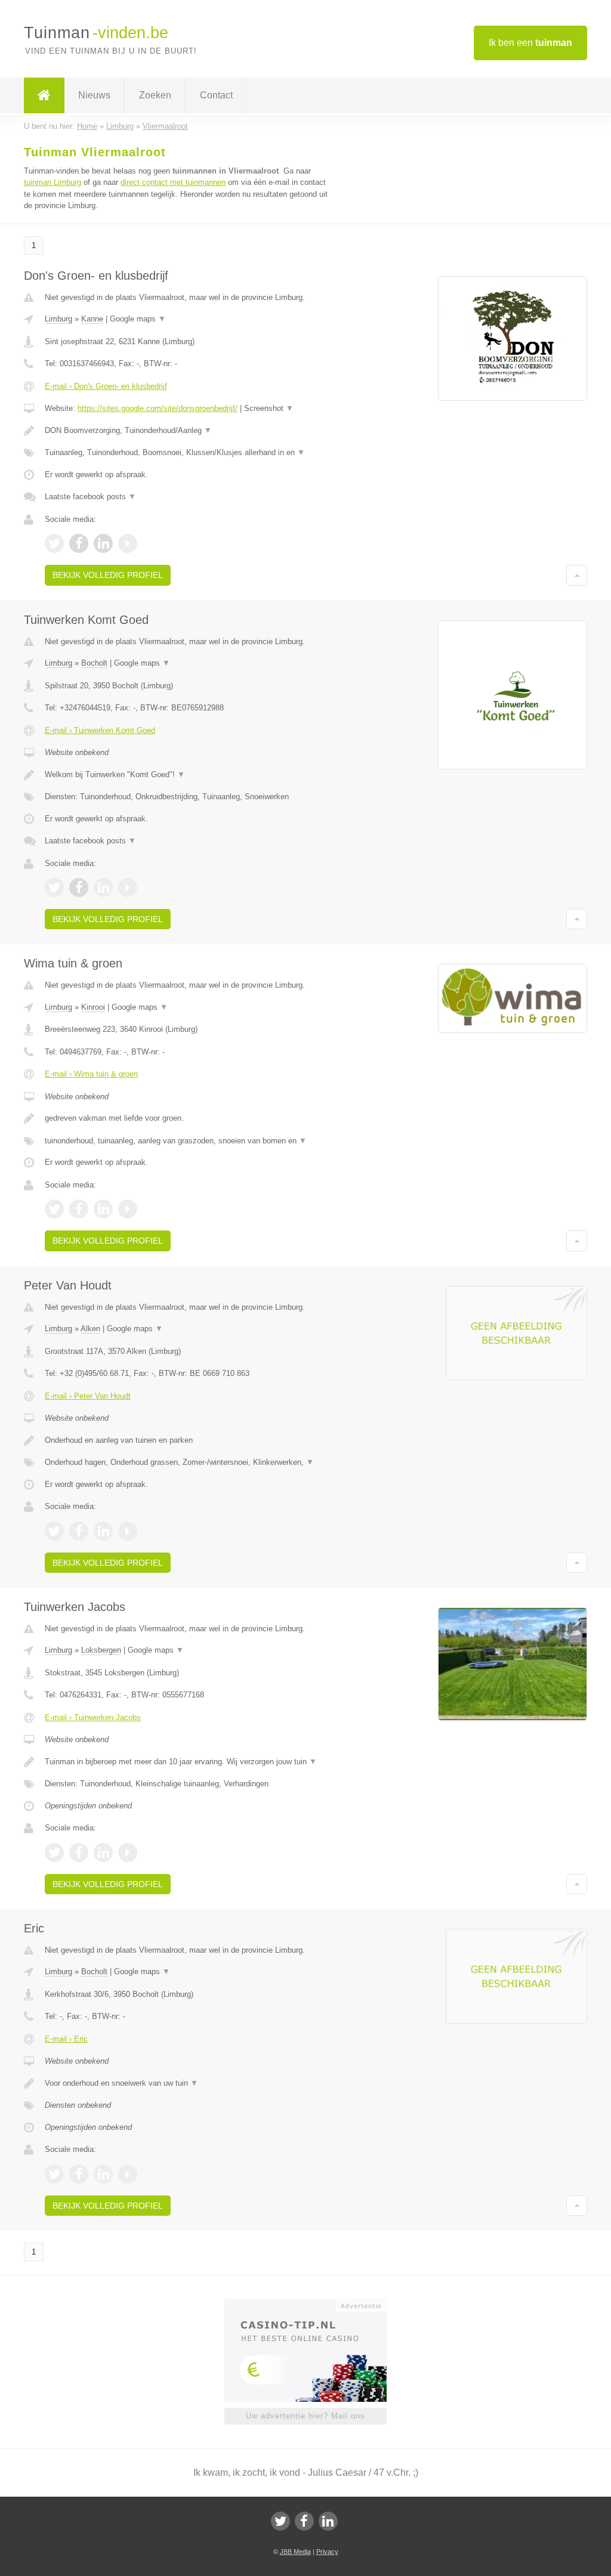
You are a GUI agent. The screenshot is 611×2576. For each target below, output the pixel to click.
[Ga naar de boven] (577, 575)
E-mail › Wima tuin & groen (91, 1074)
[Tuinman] (44, 95)
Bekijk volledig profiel (108, 575)
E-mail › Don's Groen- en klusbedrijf (106, 386)
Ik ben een (530, 43)
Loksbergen (101, 1650)
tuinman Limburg (53, 182)
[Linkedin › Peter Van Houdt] (103, 1531)
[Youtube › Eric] (128, 2174)
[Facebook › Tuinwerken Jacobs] (79, 1853)
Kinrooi (93, 1007)
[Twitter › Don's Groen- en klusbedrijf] (54, 543)
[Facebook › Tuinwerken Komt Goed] (79, 887)
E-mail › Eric (66, 2039)
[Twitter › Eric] (54, 2174)
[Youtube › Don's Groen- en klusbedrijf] (128, 543)
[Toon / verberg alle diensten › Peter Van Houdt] (189, 1462)
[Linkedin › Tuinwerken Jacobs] (103, 1853)
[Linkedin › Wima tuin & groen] (103, 1209)
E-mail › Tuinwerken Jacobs (93, 1717)
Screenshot (269, 408)
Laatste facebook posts (90, 497)
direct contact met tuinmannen (173, 182)
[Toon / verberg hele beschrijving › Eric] (189, 2083)
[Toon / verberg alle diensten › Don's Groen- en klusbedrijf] (189, 453)
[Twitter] (280, 2521)
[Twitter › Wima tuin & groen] (54, 1209)
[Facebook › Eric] (79, 2174)
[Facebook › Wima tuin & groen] (79, 1209)
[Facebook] (304, 2521)
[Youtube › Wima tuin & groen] (128, 1209)
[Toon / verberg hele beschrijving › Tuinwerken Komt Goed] (189, 775)
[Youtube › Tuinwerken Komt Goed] (128, 887)
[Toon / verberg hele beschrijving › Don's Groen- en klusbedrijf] (189, 431)
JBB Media (295, 2552)
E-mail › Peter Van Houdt (88, 1396)
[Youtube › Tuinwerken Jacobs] (128, 1853)
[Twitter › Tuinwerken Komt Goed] (54, 887)
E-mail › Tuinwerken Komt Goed (100, 730)
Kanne (92, 319)
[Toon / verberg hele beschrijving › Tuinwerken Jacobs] (189, 1762)
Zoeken (155, 95)
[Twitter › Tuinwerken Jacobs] (54, 1853)
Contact (216, 95)
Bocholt (94, 663)
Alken (90, 1329)
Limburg (58, 319)
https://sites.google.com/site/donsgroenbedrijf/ (158, 408)
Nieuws (94, 95)
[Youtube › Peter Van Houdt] (128, 1531)
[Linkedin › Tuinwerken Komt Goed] (103, 887)
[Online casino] (314, 2305)
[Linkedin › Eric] (103, 2174)
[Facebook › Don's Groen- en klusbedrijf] (79, 543)
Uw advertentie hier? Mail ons (305, 2416)
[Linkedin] (328, 2521)
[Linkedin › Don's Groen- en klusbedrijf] (103, 543)
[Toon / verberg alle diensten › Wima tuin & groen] (189, 1141)
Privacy (327, 2552)
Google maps (138, 319)
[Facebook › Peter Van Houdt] (79, 1531)
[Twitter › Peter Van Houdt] (54, 1531)
